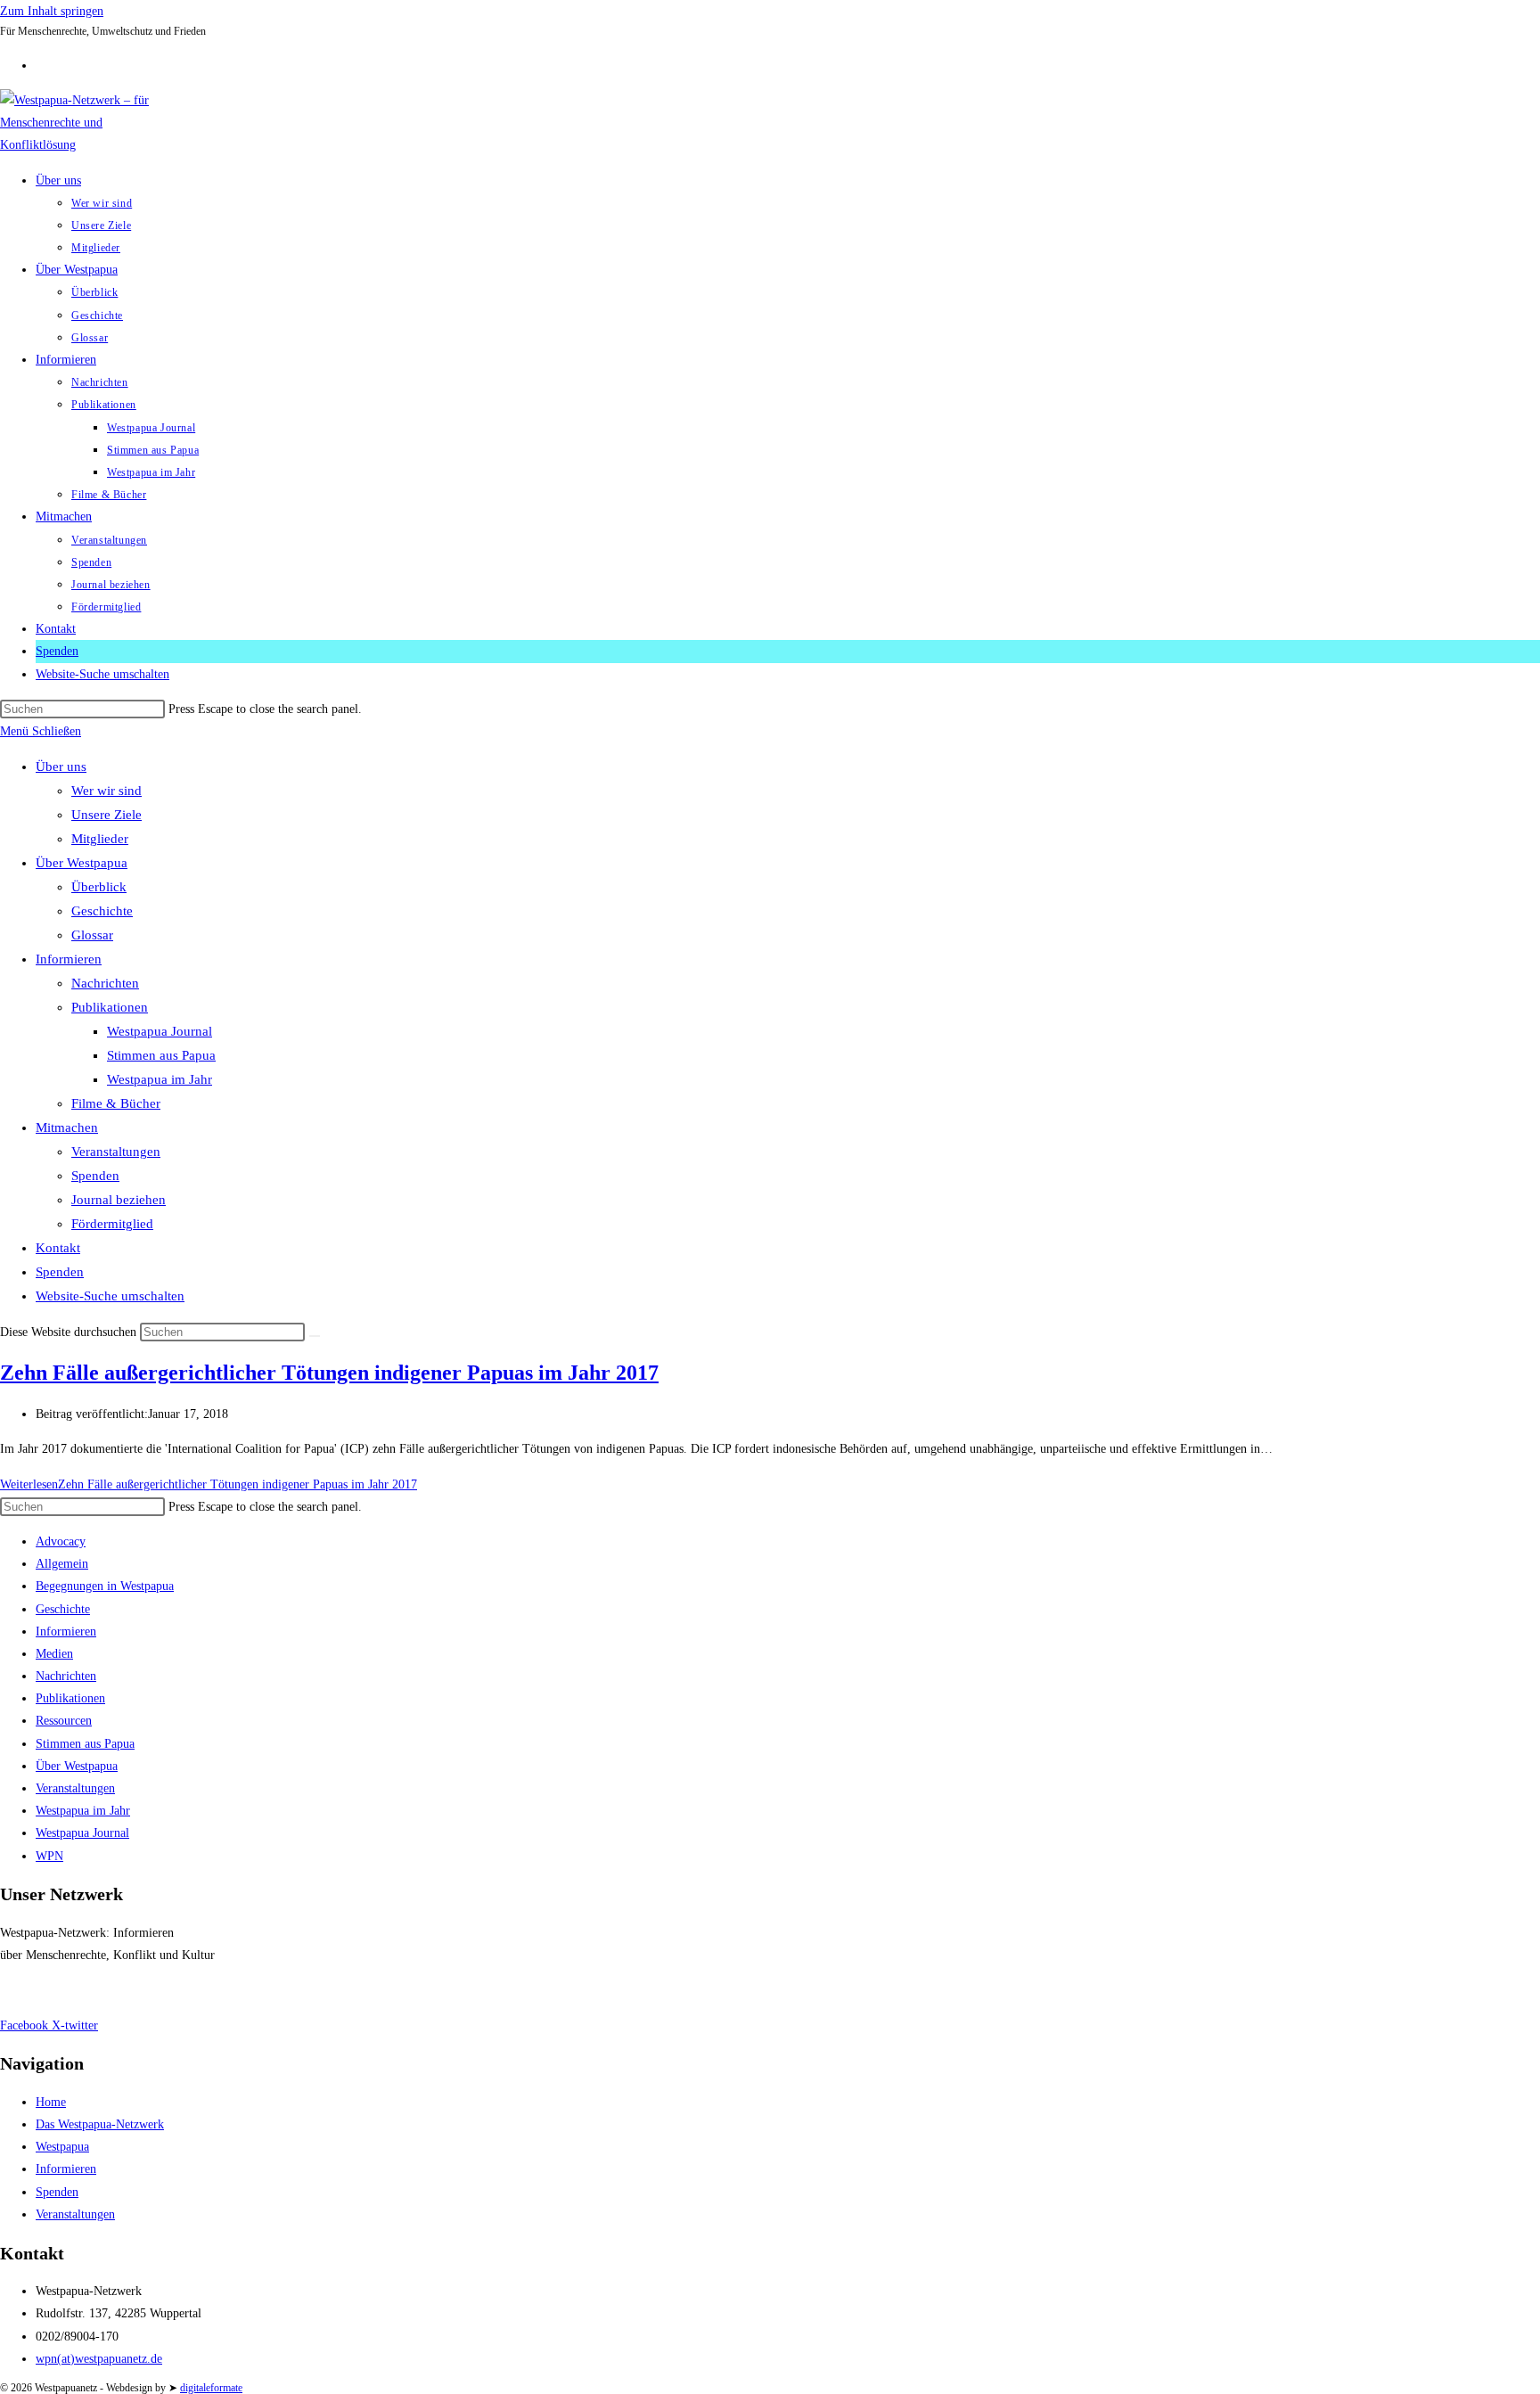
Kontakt (58, 1248)
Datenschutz (98, 1990)
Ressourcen (64, 1721)
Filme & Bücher (116, 1103)
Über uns (61, 767)
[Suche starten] (315, 1336)
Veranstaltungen (116, 1152)
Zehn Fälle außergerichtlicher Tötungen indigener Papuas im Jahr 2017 (329, 1373)
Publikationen (110, 1007)
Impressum (28, 1990)
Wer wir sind (106, 791)
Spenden (95, 1176)
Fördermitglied (112, 1224)
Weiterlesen (209, 1484)
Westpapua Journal (160, 1031)
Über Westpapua (82, 863)
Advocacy (61, 1541)
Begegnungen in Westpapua (105, 1586)
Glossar (92, 935)
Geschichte (102, 911)
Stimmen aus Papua (161, 1055)
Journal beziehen (119, 1200)
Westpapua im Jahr (160, 1079)
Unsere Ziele (106, 815)
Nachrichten (105, 983)
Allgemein (62, 1564)
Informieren (69, 959)
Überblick (99, 887)
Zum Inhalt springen (52, 11)
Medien (54, 1654)
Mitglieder (100, 839)
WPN (49, 1856)
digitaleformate (211, 2388)
